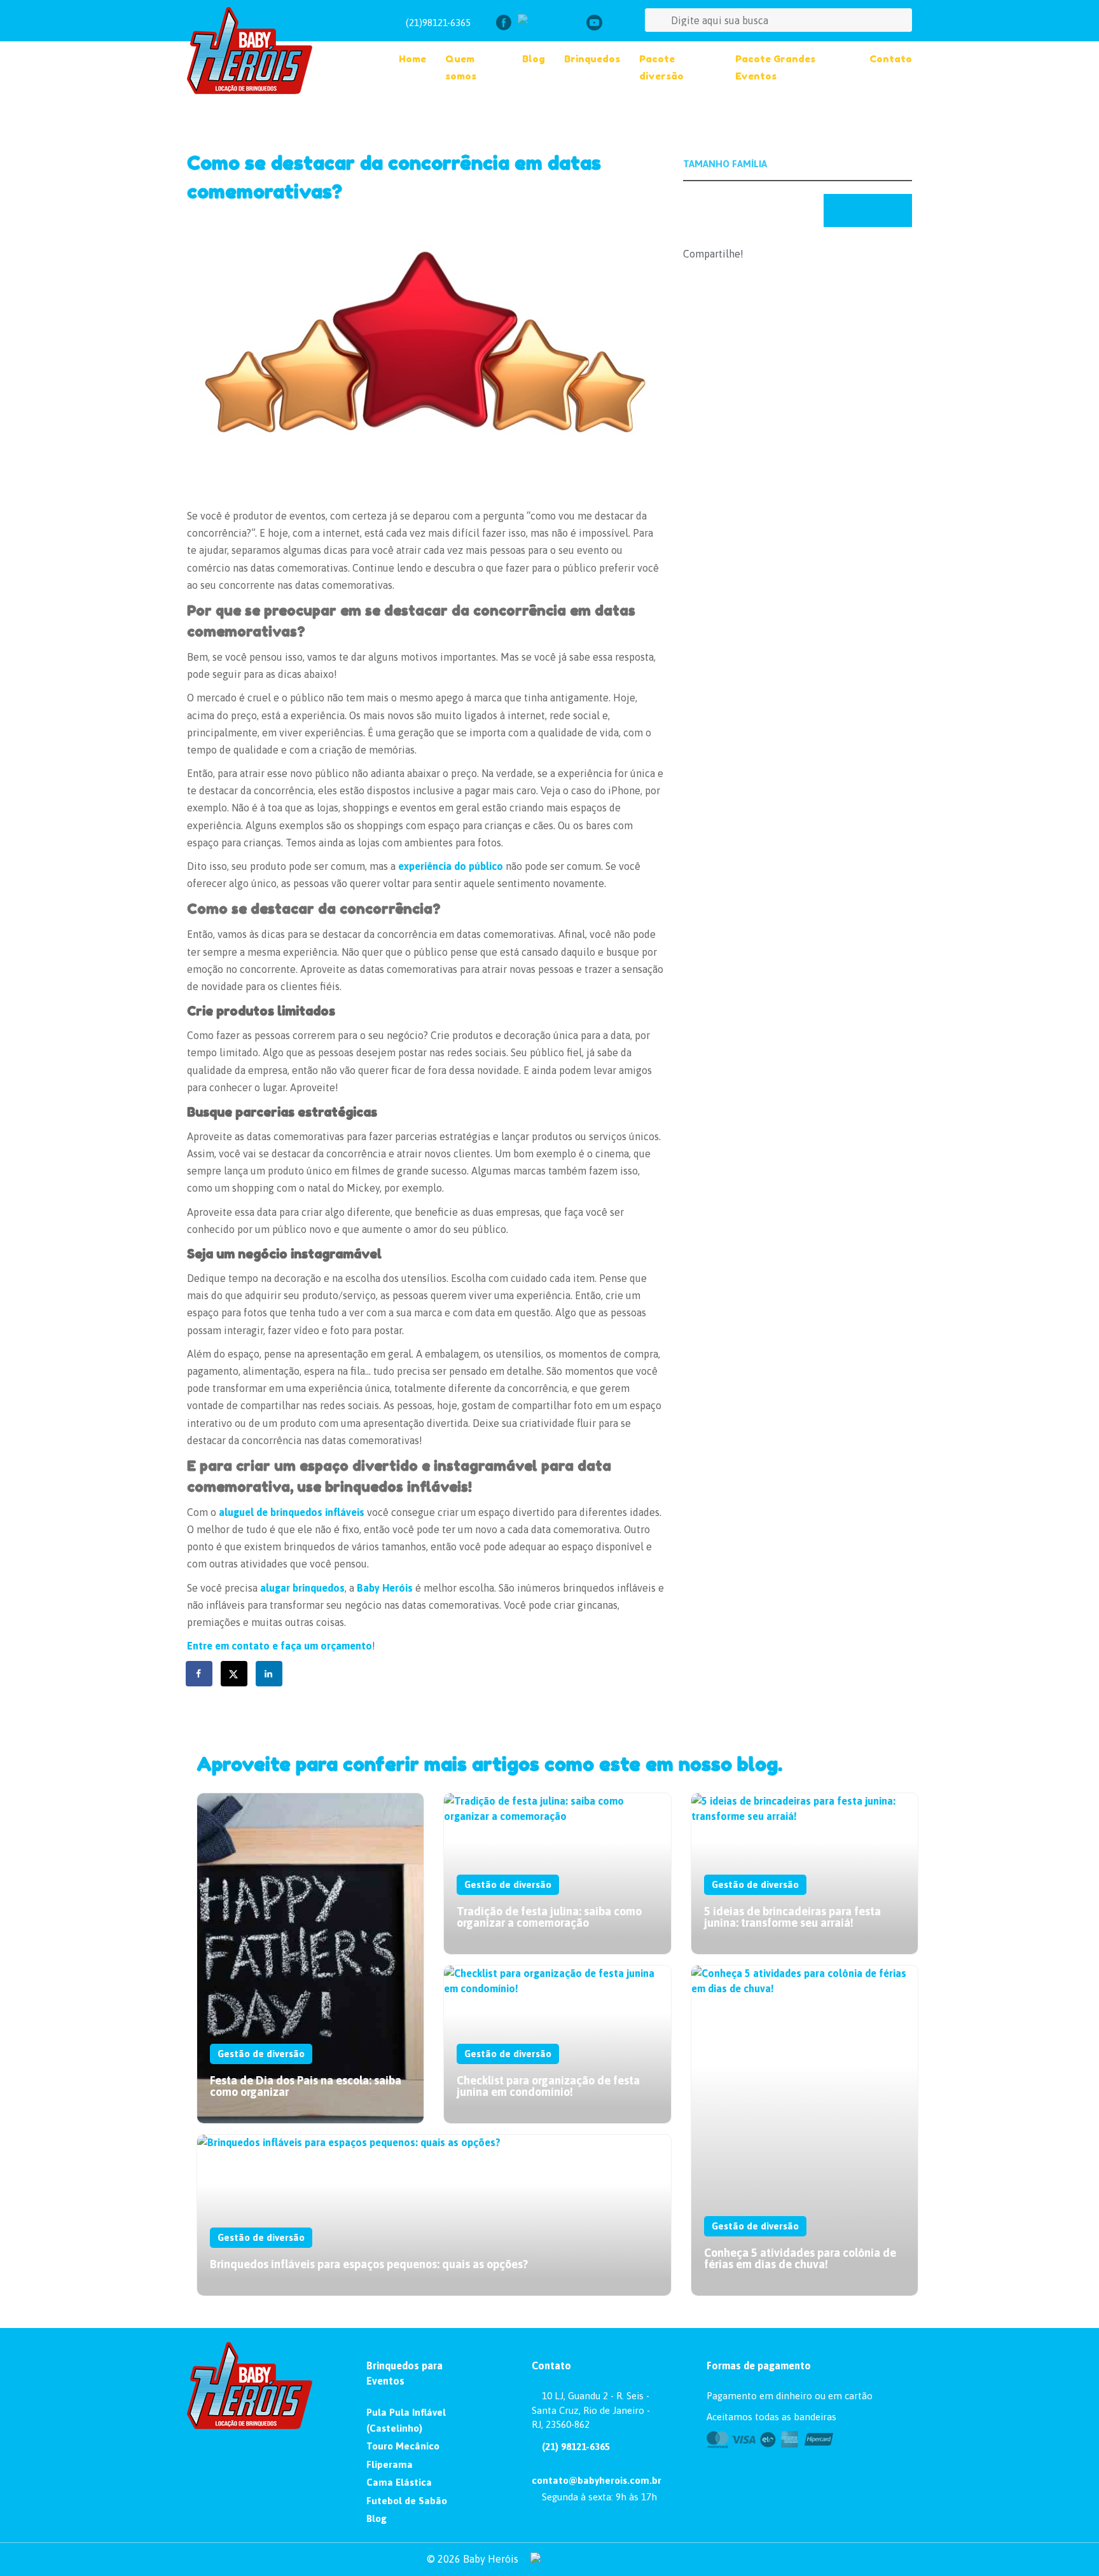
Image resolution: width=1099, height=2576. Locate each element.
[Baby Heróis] (271, 51)
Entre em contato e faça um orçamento (280, 1646)
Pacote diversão (661, 67)
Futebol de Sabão (407, 2501)
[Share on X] (235, 1674)
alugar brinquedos (302, 1588)
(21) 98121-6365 (575, 2447)
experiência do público (451, 866)
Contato (891, 59)
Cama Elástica (399, 2482)
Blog (534, 59)
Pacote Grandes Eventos (775, 67)
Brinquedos (592, 59)
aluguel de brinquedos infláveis (292, 1512)
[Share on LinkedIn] (270, 1674)
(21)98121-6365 (438, 23)
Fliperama (390, 2464)
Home (412, 59)
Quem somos (461, 67)
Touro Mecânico (403, 2446)
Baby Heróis (385, 1588)
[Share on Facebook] (200, 1674)
